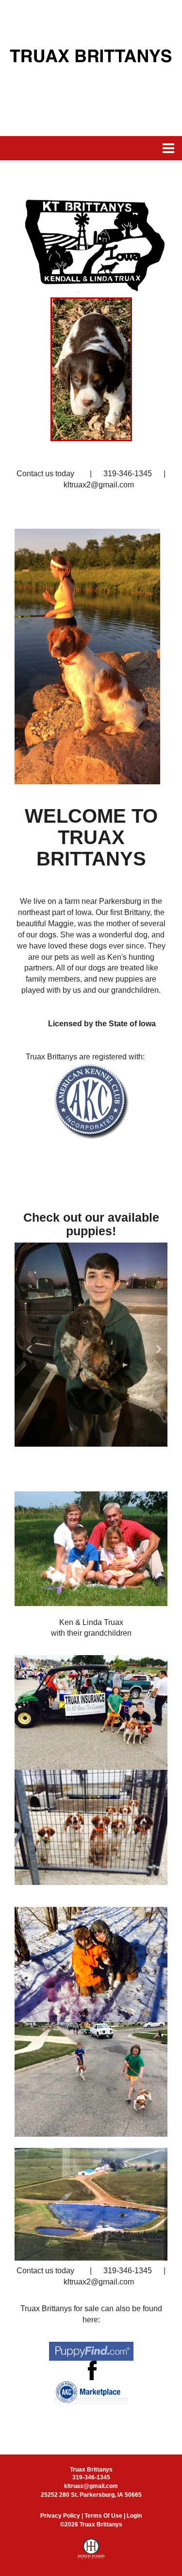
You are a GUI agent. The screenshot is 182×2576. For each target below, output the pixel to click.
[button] (26, 1345)
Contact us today (45, 474)
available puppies (113, 1224)
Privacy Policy (60, 2516)
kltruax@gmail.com (91, 2486)
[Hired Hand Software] (91, 2553)
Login (134, 2516)
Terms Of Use (103, 2516)
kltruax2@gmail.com (92, 485)
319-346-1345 (91, 2477)
